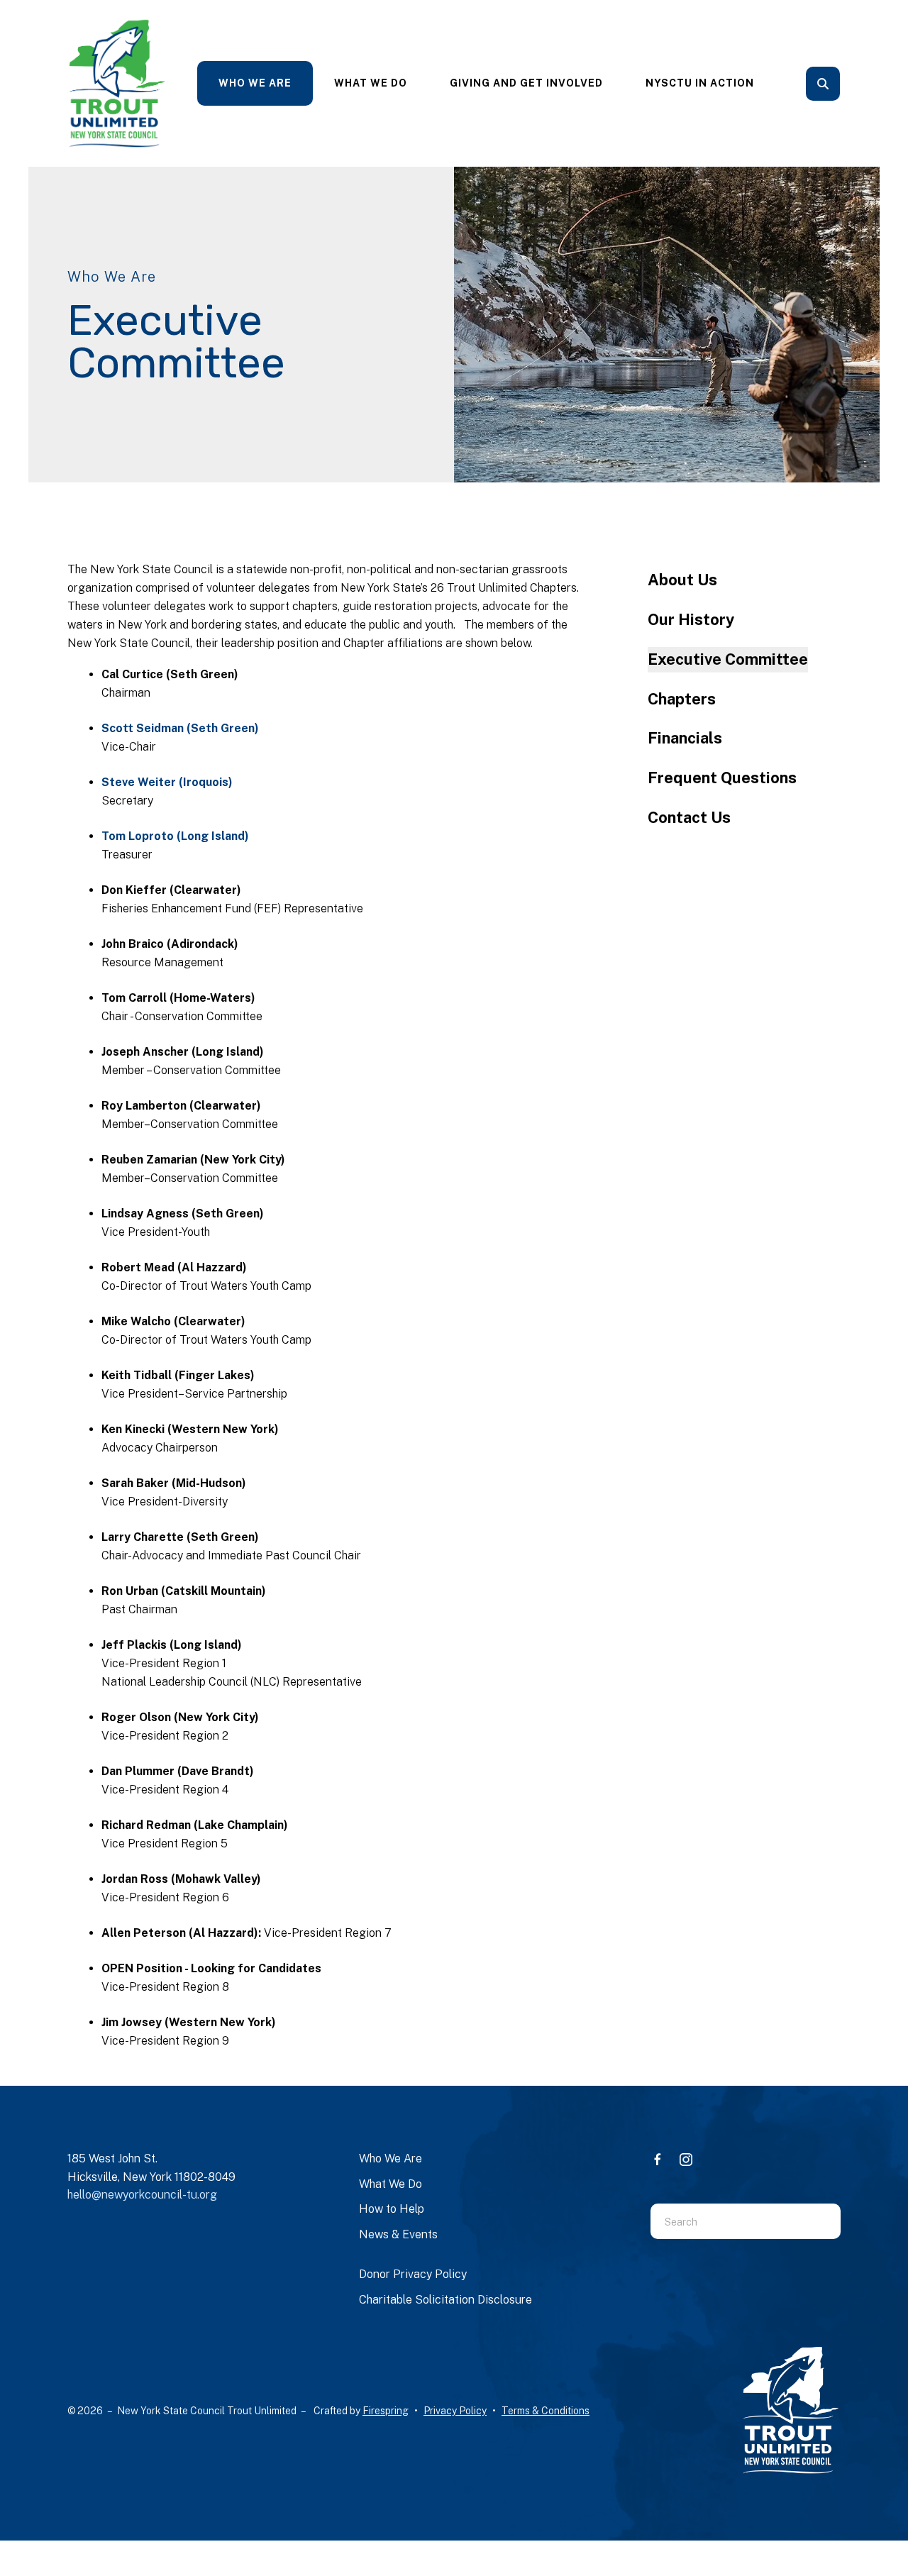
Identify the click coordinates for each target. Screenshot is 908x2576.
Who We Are (255, 83)
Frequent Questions (722, 778)
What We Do (371, 83)
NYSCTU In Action (700, 83)
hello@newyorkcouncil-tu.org (142, 2195)
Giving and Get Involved (526, 83)
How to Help (392, 2209)
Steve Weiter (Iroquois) (167, 782)
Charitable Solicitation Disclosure (445, 2300)
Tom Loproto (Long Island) (175, 836)
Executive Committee (728, 659)
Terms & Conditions (546, 2411)
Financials (685, 738)
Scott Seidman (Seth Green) (180, 728)
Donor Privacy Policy (413, 2274)
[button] (823, 84)
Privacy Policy (455, 2411)
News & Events (398, 2234)
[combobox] (842, 84)
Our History (691, 619)
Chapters (682, 699)
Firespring (386, 2411)
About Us (682, 580)
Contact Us (689, 817)
